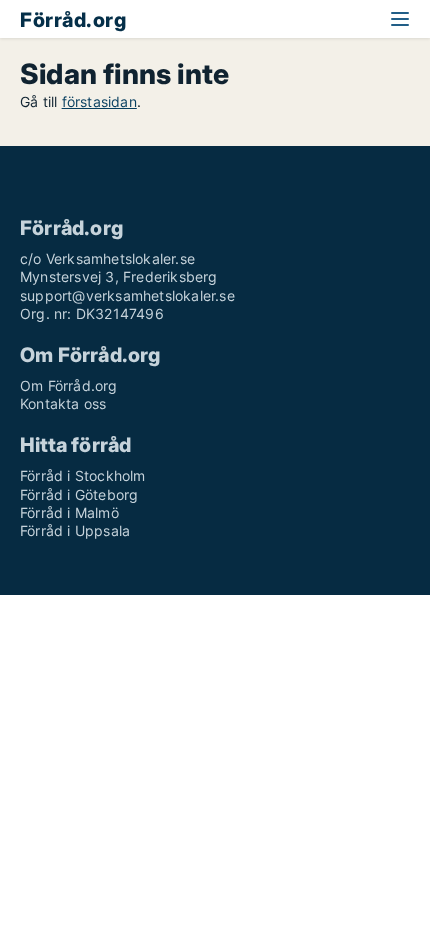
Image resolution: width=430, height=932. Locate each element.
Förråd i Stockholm (83, 475)
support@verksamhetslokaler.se (127, 295)
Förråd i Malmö (69, 512)
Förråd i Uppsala (75, 530)
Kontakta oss (63, 403)
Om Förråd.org (69, 385)
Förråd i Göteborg (79, 494)
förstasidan (99, 101)
